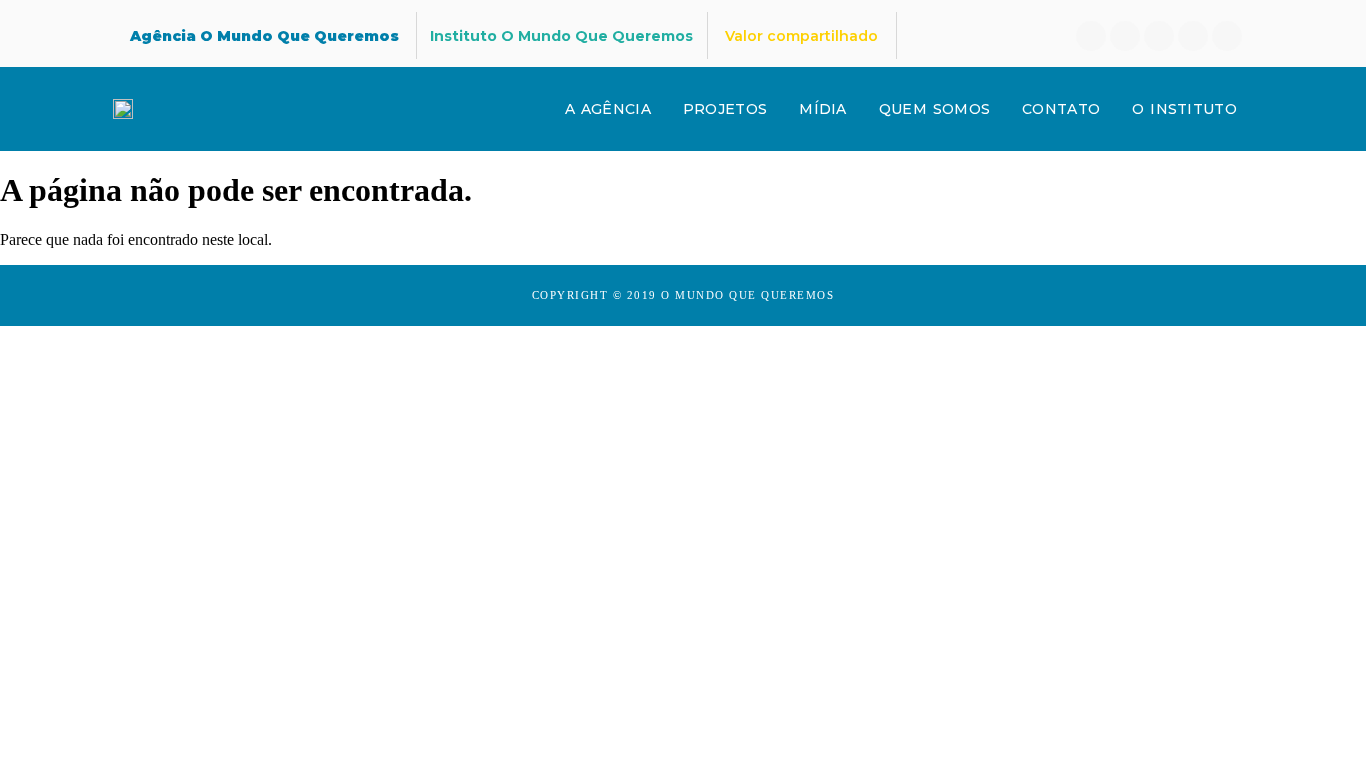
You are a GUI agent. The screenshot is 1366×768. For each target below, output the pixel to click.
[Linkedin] (1125, 36)
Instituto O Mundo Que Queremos (561, 36)
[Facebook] (1091, 36)
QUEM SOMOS (934, 109)
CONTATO (1061, 109)
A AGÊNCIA (608, 109)
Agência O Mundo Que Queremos (264, 36)
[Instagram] (1159, 36)
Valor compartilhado (801, 36)
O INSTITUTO (1184, 109)
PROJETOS (725, 109)
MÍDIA (823, 109)
